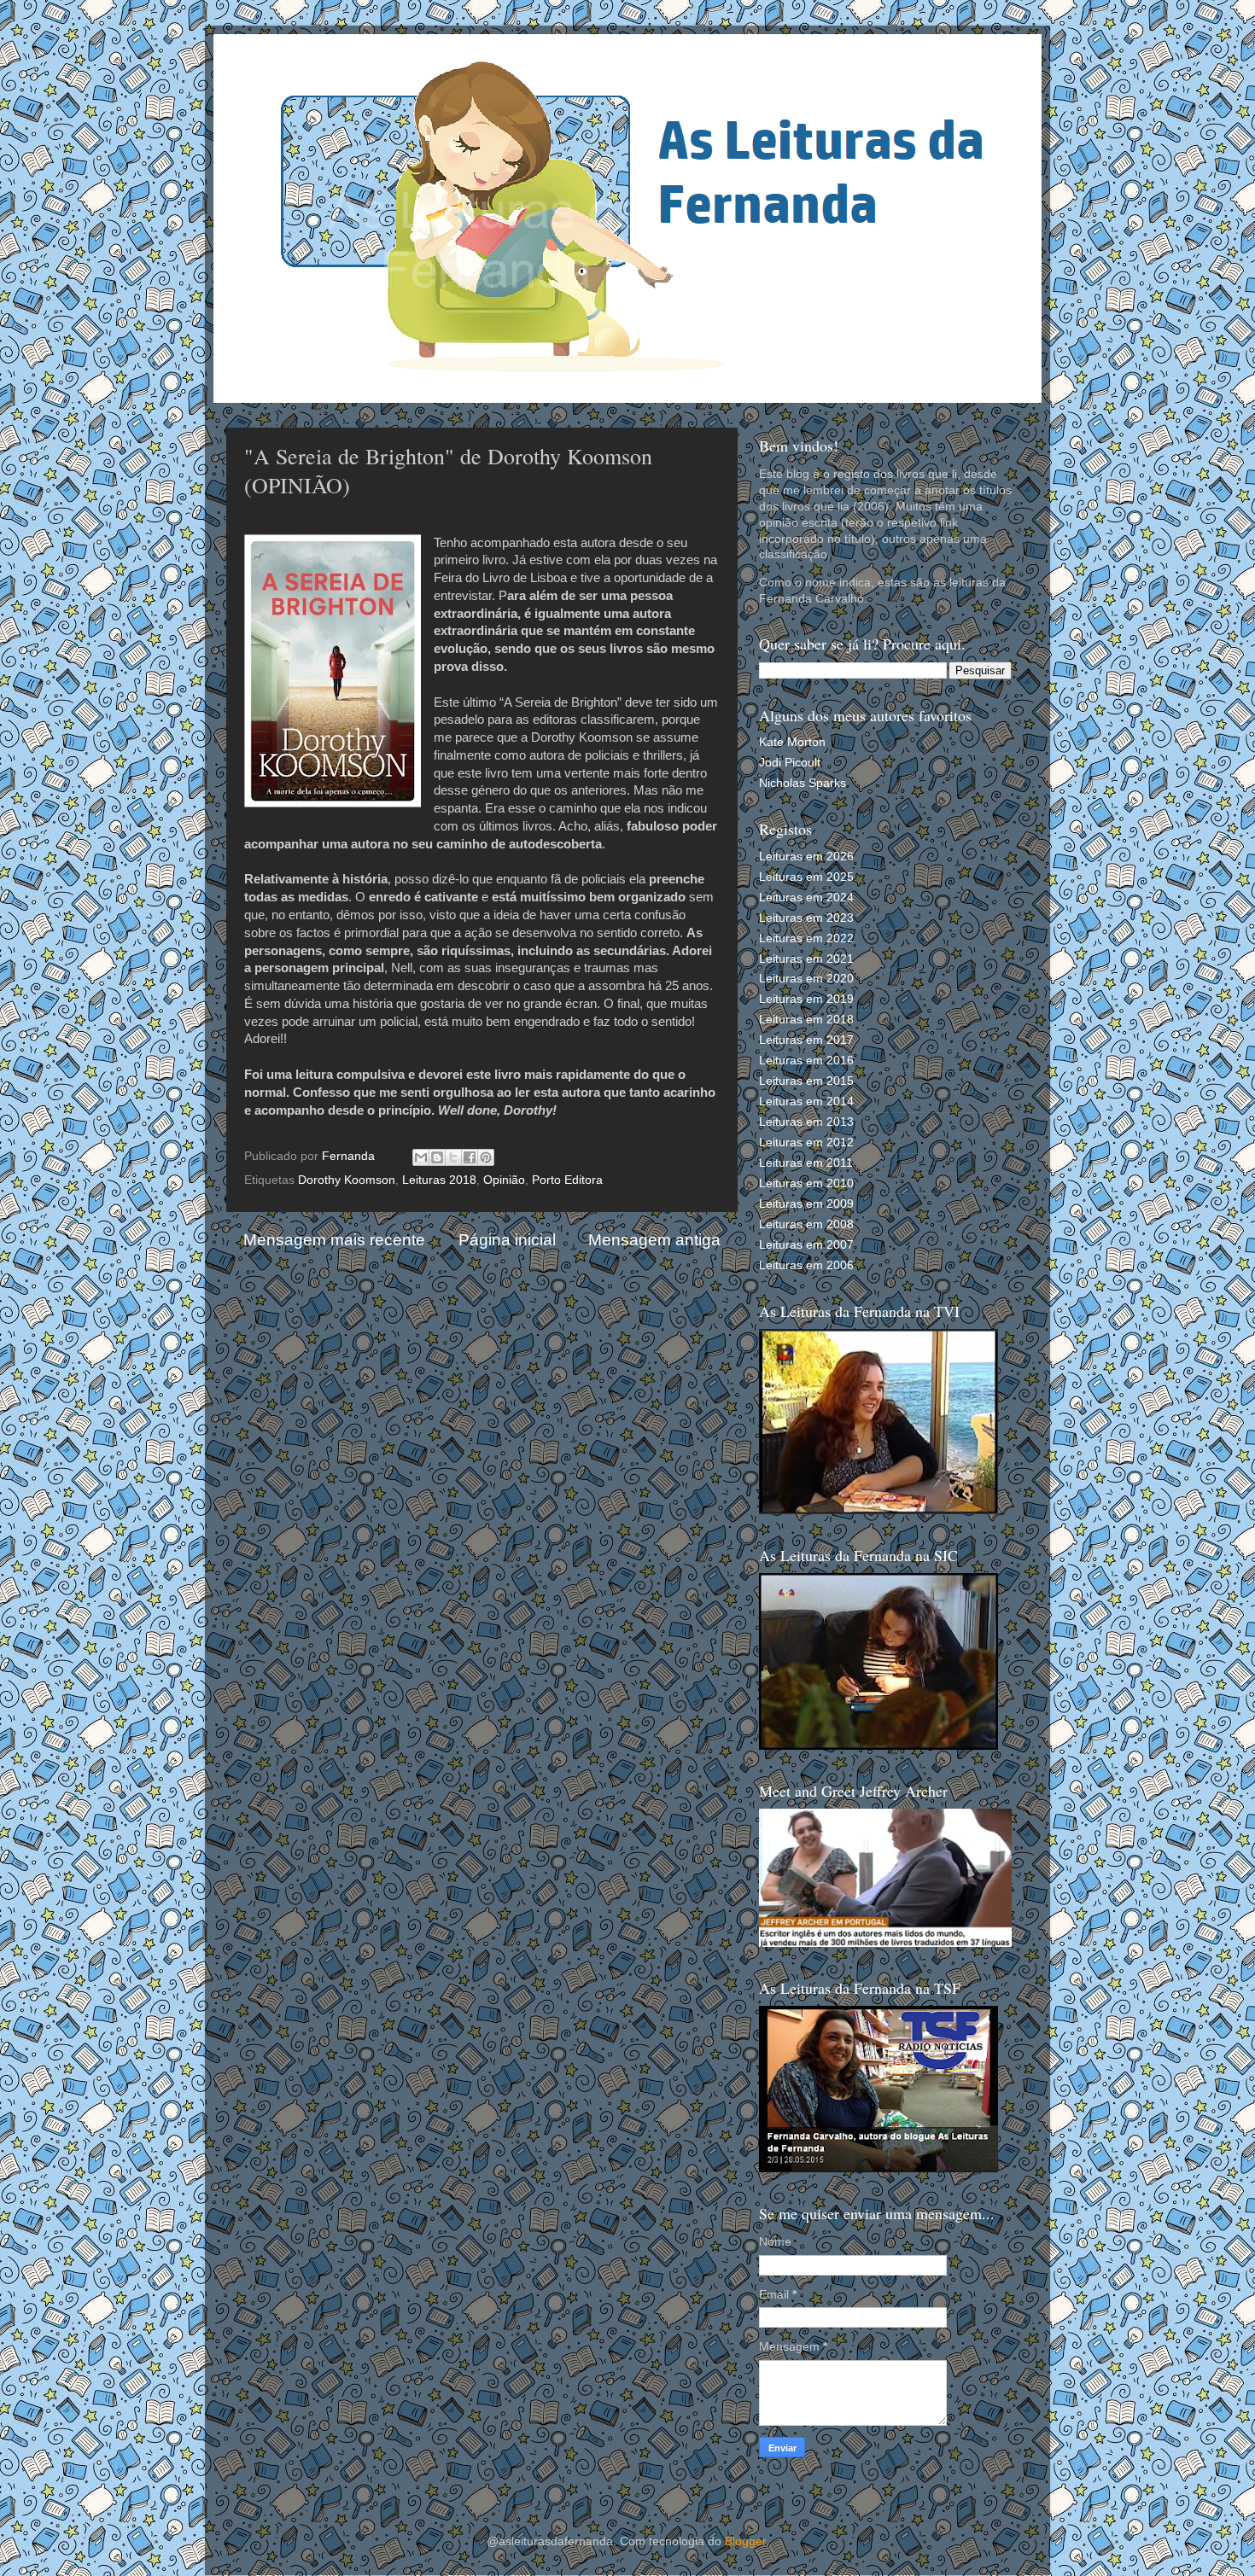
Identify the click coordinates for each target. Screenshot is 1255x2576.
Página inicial (507, 1240)
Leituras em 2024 (806, 898)
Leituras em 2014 (806, 1102)
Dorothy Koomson (347, 1180)
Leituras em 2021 (806, 959)
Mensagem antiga (654, 1240)
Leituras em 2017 (806, 1040)
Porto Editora (567, 1180)
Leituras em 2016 (806, 1061)
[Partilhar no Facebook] (470, 1157)
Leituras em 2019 (806, 999)
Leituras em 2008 (806, 1224)
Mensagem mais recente (334, 1240)
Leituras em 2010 (806, 1183)
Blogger (745, 2541)
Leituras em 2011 (806, 1163)
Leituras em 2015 (806, 1081)
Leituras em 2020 (806, 979)
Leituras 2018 (439, 1180)
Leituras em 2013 (806, 1122)
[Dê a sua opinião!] (437, 1157)
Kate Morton (792, 742)
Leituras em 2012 (806, 1142)
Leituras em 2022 (806, 938)
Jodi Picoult (790, 763)
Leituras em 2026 (806, 857)
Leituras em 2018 (806, 1020)
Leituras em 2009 (806, 1204)
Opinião (504, 1180)
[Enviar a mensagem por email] (421, 1157)
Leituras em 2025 (806, 877)
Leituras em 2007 (806, 1245)
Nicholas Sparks (803, 783)
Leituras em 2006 (806, 1265)
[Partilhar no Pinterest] (486, 1157)
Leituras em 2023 (806, 918)
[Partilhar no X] (453, 1157)
